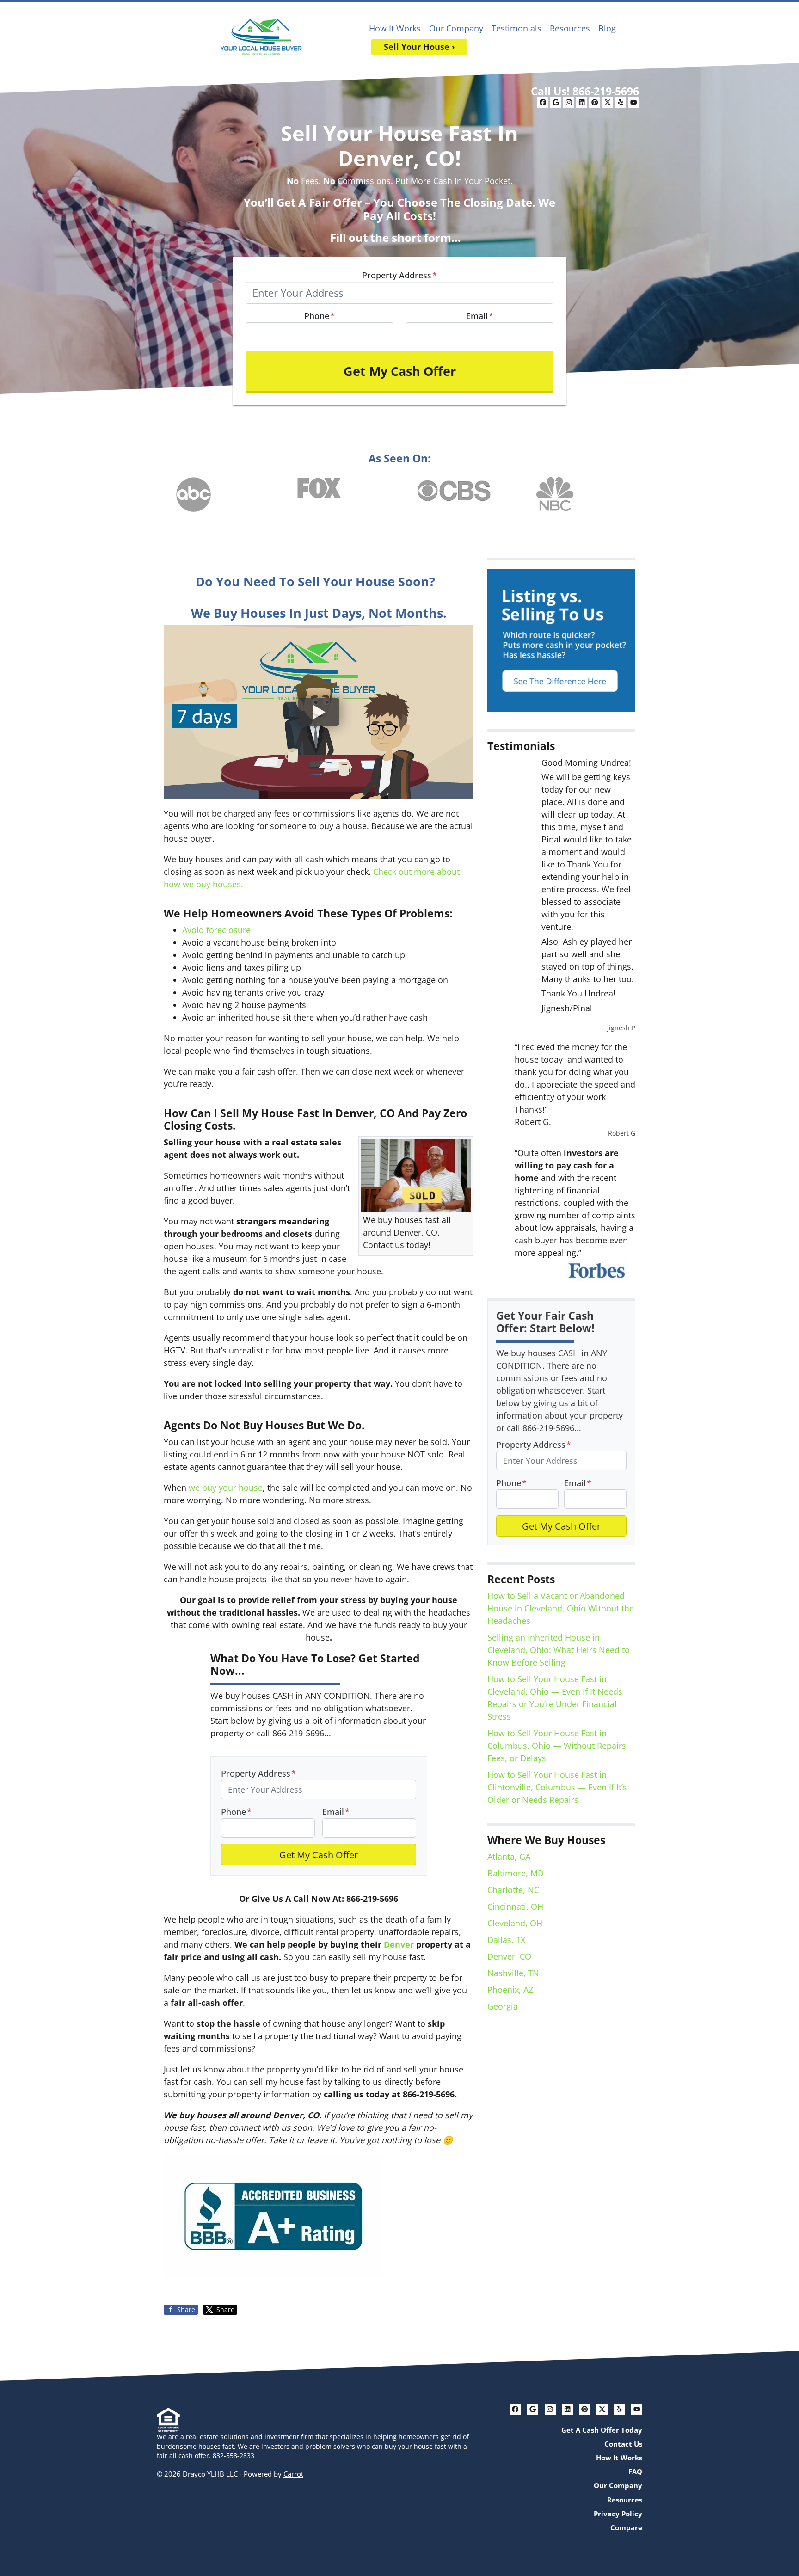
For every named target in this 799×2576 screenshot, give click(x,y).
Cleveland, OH (515, 1923)
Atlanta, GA (509, 1857)
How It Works (395, 28)
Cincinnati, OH (515, 1906)
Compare (626, 2527)
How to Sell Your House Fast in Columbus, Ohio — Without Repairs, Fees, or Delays (558, 1746)
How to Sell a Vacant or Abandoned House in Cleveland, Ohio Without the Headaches (561, 1608)
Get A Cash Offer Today (602, 2430)
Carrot (293, 2474)
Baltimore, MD (516, 1873)
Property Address (399, 275)
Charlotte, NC (513, 1890)
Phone (320, 316)
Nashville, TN (513, 1973)
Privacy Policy (618, 2514)
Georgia (503, 2006)
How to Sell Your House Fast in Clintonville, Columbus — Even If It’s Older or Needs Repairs (557, 1787)
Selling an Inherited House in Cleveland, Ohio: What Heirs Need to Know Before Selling (559, 1650)
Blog (607, 28)
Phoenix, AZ (510, 1990)
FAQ (635, 2471)
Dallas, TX (506, 1940)
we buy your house (224, 1488)
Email (480, 316)
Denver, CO (509, 1956)
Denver (399, 1944)
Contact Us (623, 2444)
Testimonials (516, 28)
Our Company (456, 28)
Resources (570, 28)
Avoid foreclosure (216, 930)
